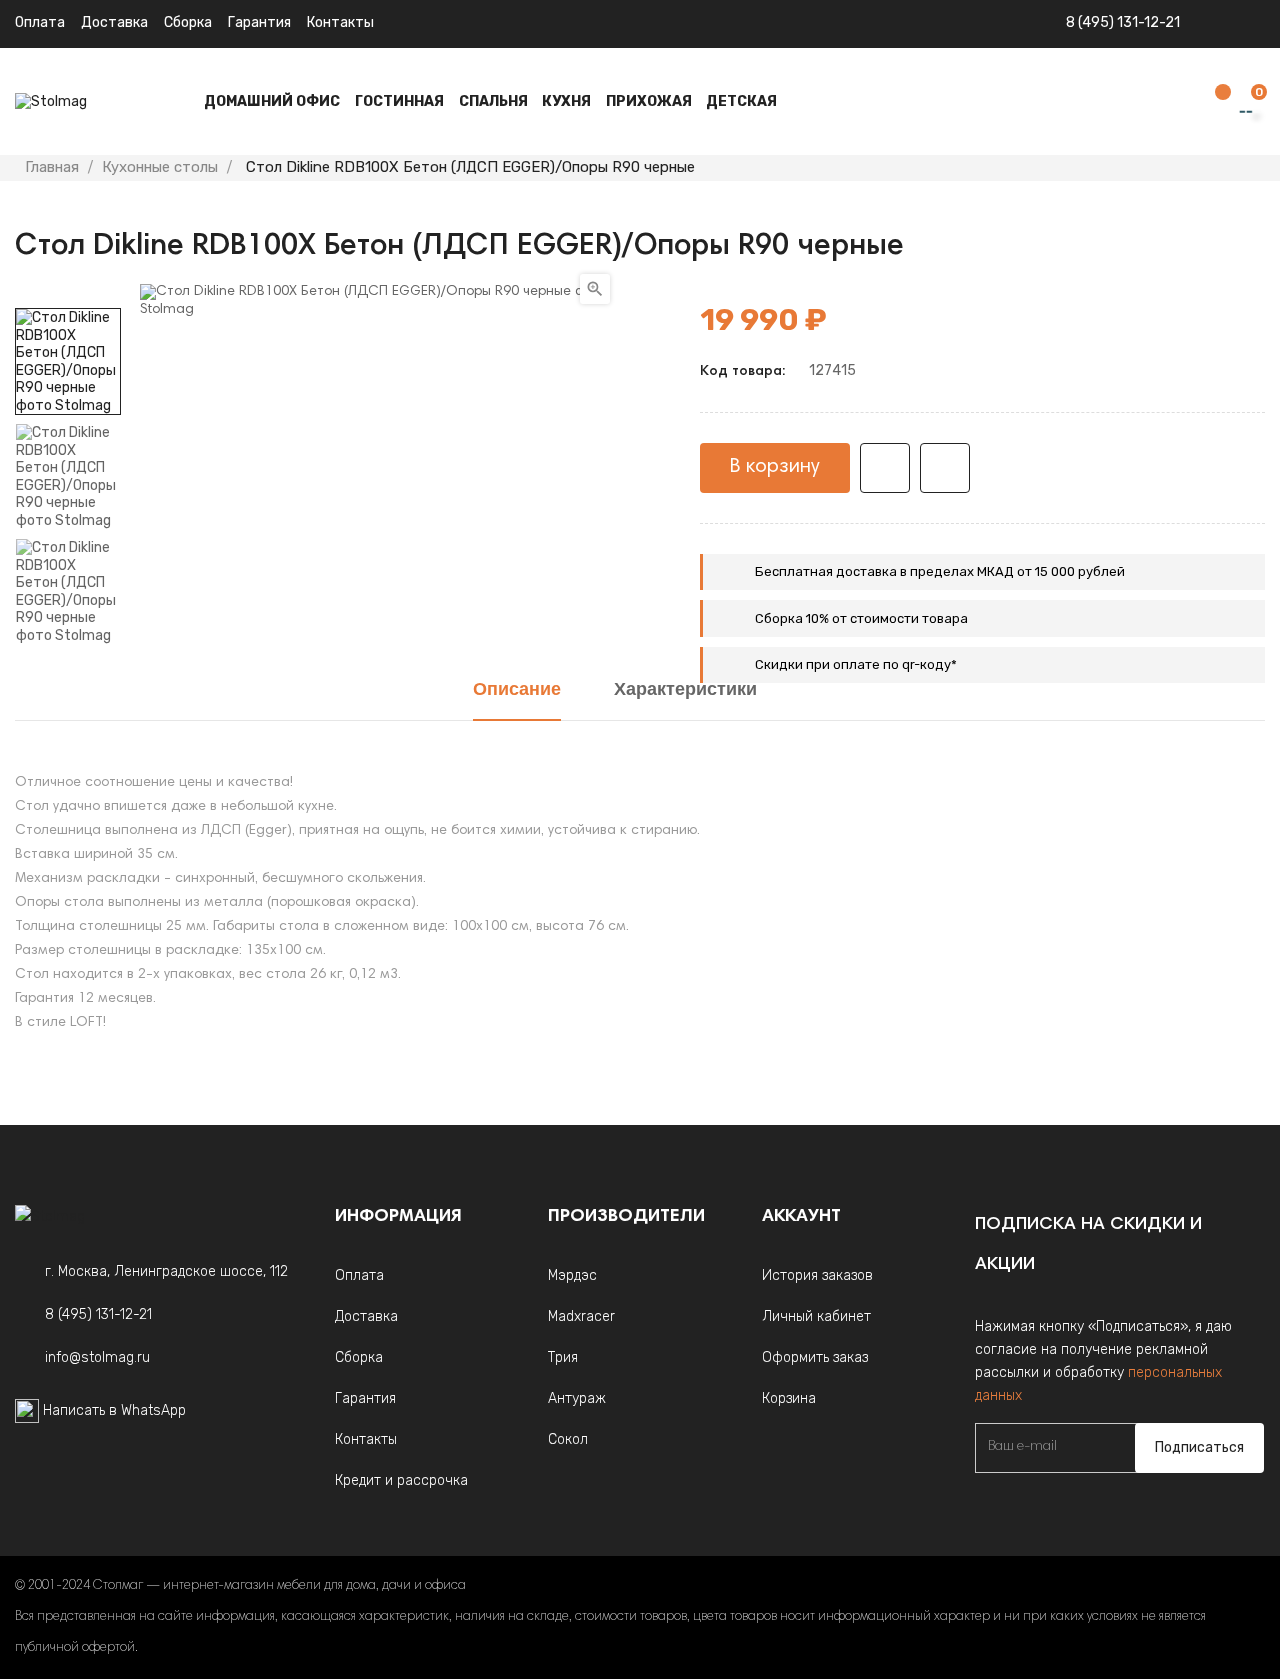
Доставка (114, 22)
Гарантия (259, 22)
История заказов (817, 1275)
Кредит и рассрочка (401, 1480)
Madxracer (581, 1316)
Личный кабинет (816, 1316)
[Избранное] (1213, 102)
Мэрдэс (572, 1275)
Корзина (789, 1398)
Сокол (568, 1439)
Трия (563, 1357)
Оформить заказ (815, 1357)
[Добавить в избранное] (885, 468)
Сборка (188, 22)
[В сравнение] (945, 468)
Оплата (40, 22)
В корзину (775, 467)
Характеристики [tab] (685, 691)
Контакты (340, 22)
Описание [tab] (517, 691)
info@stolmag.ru (97, 1357)
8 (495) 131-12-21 (1123, 22)
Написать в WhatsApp (114, 1410)
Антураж (577, 1398)
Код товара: (742, 372)
